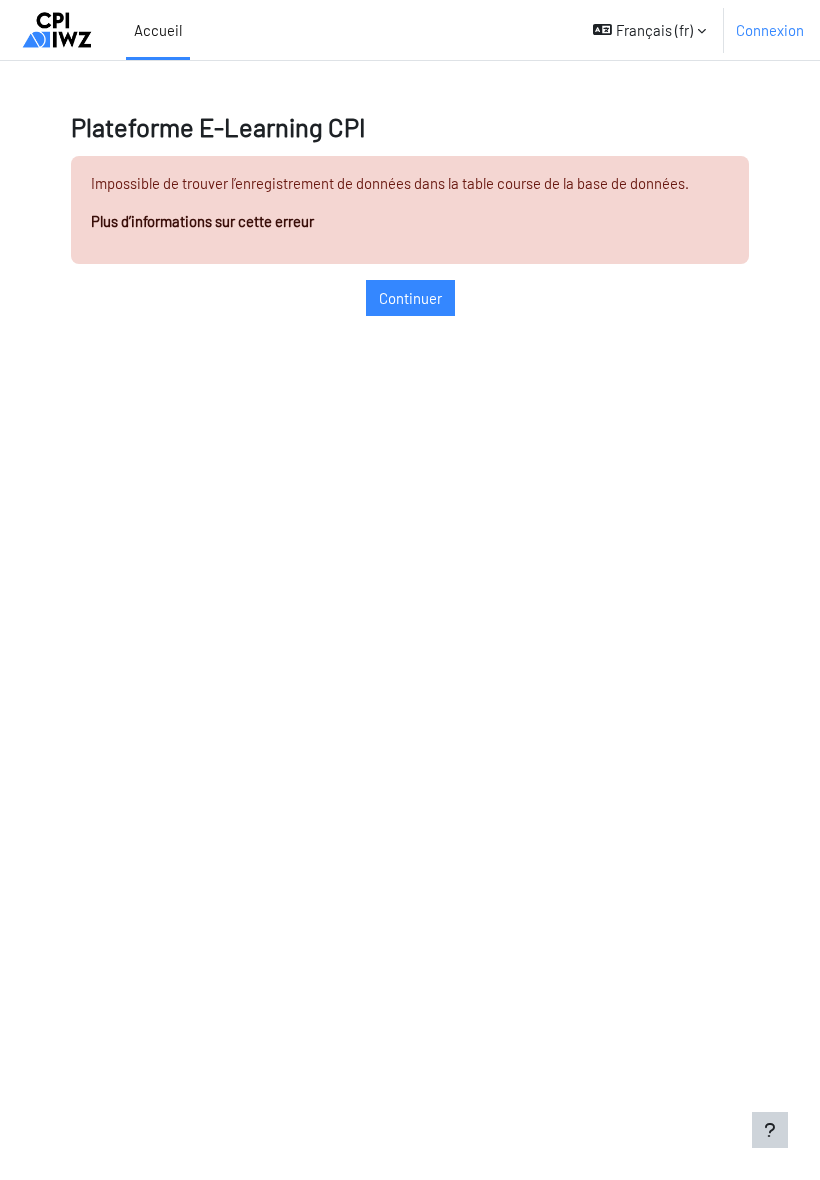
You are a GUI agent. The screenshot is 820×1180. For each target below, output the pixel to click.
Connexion (770, 30)
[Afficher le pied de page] (770, 1130)
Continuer (410, 298)
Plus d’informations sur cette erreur (202, 221)
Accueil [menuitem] (158, 30)
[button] (649, 30)
